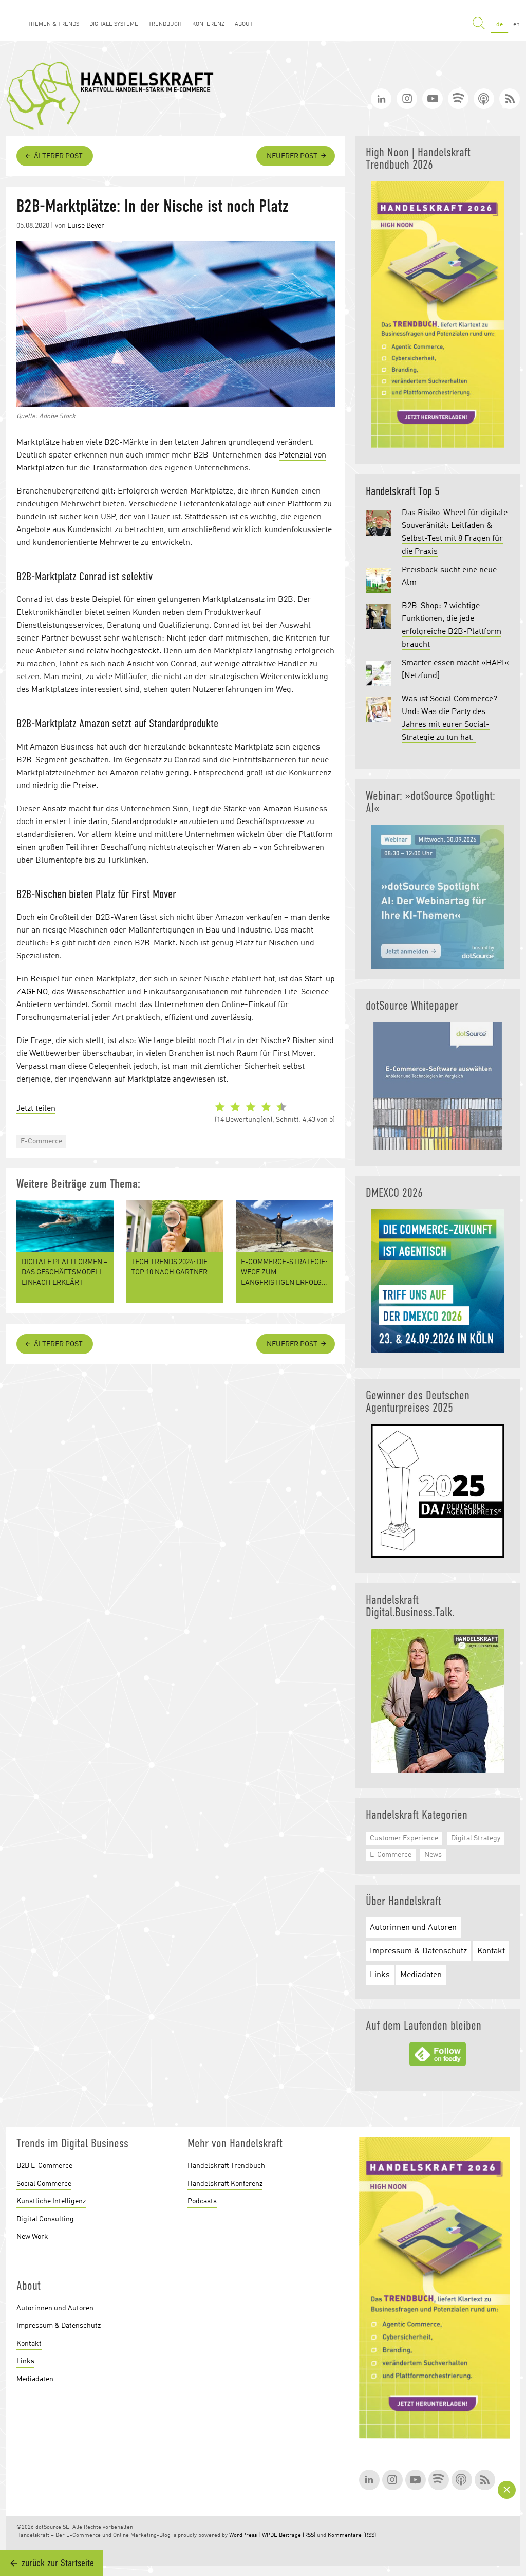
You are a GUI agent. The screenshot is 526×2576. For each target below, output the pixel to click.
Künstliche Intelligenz (51, 2201)
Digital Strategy (476, 1838)
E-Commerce (41, 1141)
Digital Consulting (45, 2219)
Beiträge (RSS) (297, 2536)
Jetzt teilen (36, 1109)
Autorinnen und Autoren (413, 1928)
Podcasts (202, 2201)
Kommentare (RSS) (352, 2536)
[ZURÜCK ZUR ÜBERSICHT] (508, 2490)
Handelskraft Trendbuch (226, 2166)
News (433, 1855)
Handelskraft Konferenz (225, 2184)
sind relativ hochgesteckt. (115, 651)
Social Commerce (44, 2184)
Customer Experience (404, 1838)
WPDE (270, 2536)
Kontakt (491, 1951)
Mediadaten (421, 1975)
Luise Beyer (86, 226)
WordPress (243, 2536)
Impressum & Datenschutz (418, 1951)
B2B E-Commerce (44, 2166)
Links (380, 1975)
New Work (32, 2237)
